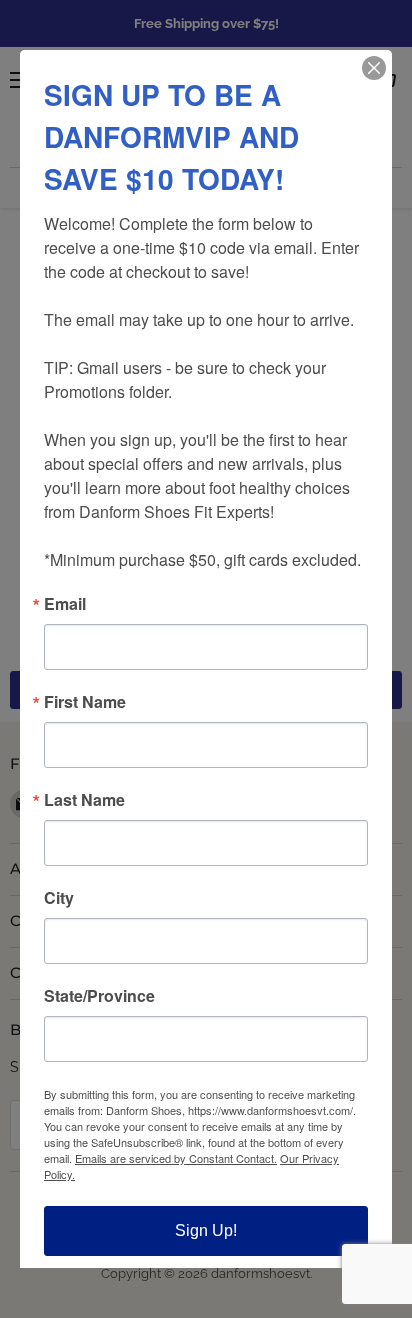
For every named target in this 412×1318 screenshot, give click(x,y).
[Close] (374, 68)
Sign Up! (206, 1230)
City (59, 898)
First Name (85, 702)
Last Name (84, 800)
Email (65, 604)
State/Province (99, 996)
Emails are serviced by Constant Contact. (176, 1158)
